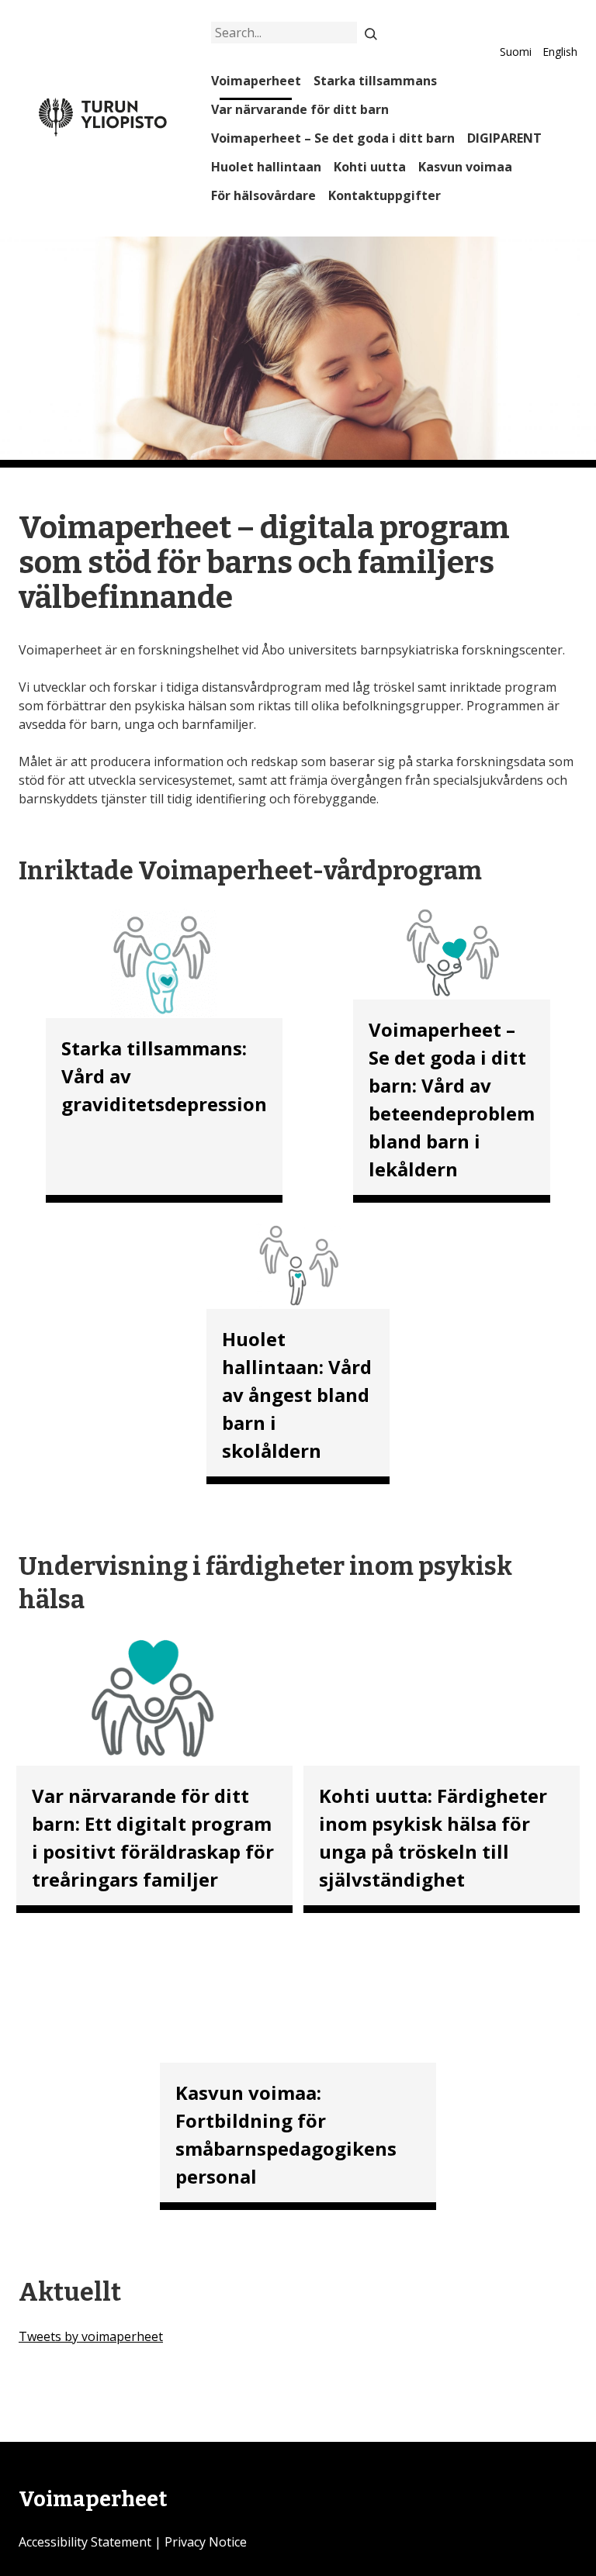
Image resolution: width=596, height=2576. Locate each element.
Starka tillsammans (375, 81)
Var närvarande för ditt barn (300, 109)
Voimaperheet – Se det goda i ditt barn (333, 138)
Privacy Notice (206, 2542)
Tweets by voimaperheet (91, 2336)
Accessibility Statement (85, 2542)
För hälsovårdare (263, 195)
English (560, 52)
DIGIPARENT (504, 138)
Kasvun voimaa (465, 167)
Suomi (516, 52)
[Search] (371, 33)
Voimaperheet (256, 81)
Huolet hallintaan (266, 167)
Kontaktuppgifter (385, 195)
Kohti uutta (370, 167)
